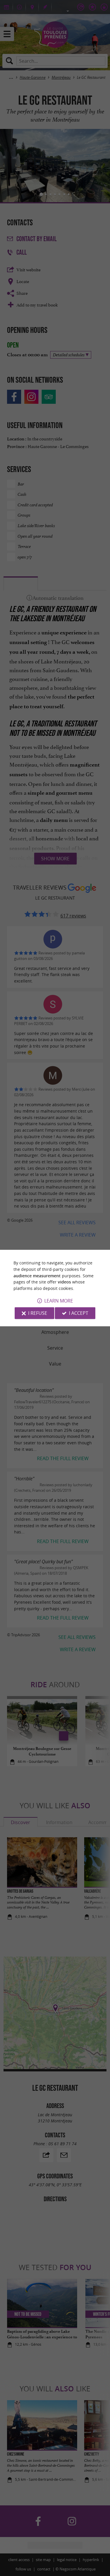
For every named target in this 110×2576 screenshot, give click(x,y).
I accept (79, 1313)
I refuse (38, 1313)
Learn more (59, 1301)
